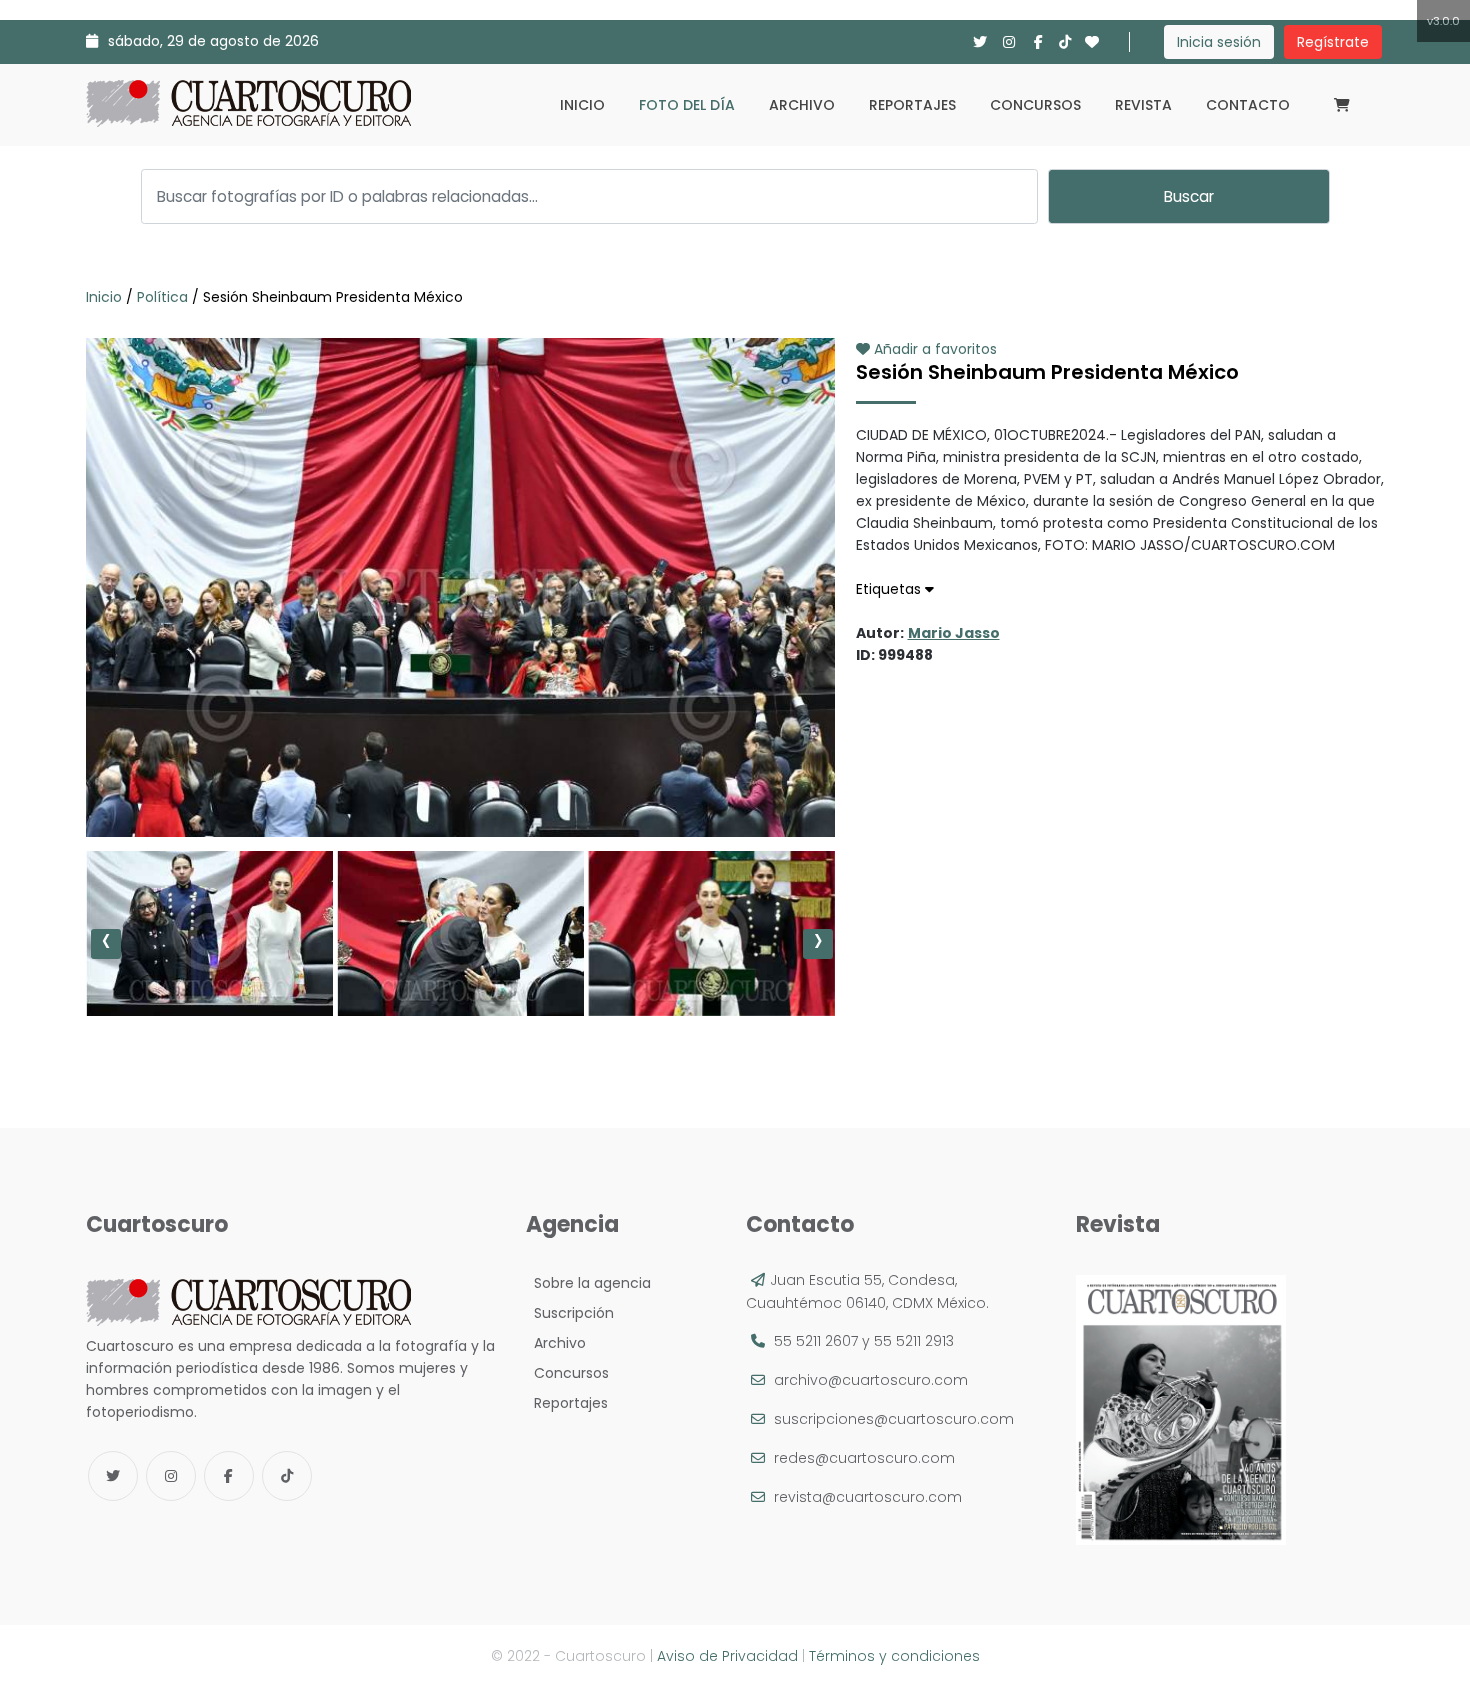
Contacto (1248, 105)
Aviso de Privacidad (727, 1656)
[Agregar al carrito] (460, 777)
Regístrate (1333, 42)
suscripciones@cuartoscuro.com (894, 1419)
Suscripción (570, 1313)
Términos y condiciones (894, 1656)
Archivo (802, 105)
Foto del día (687, 105)
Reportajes (912, 105)
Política (162, 297)
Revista (1143, 105)
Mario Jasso (954, 633)
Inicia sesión (1219, 42)
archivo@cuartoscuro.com (871, 1380)
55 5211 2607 (816, 1341)
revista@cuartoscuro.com (868, 1497)
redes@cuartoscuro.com (864, 1458)
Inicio (582, 105)
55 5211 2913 (914, 1341)
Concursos (1035, 105)
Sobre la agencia (588, 1283)
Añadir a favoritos (933, 349)
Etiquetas (890, 589)
